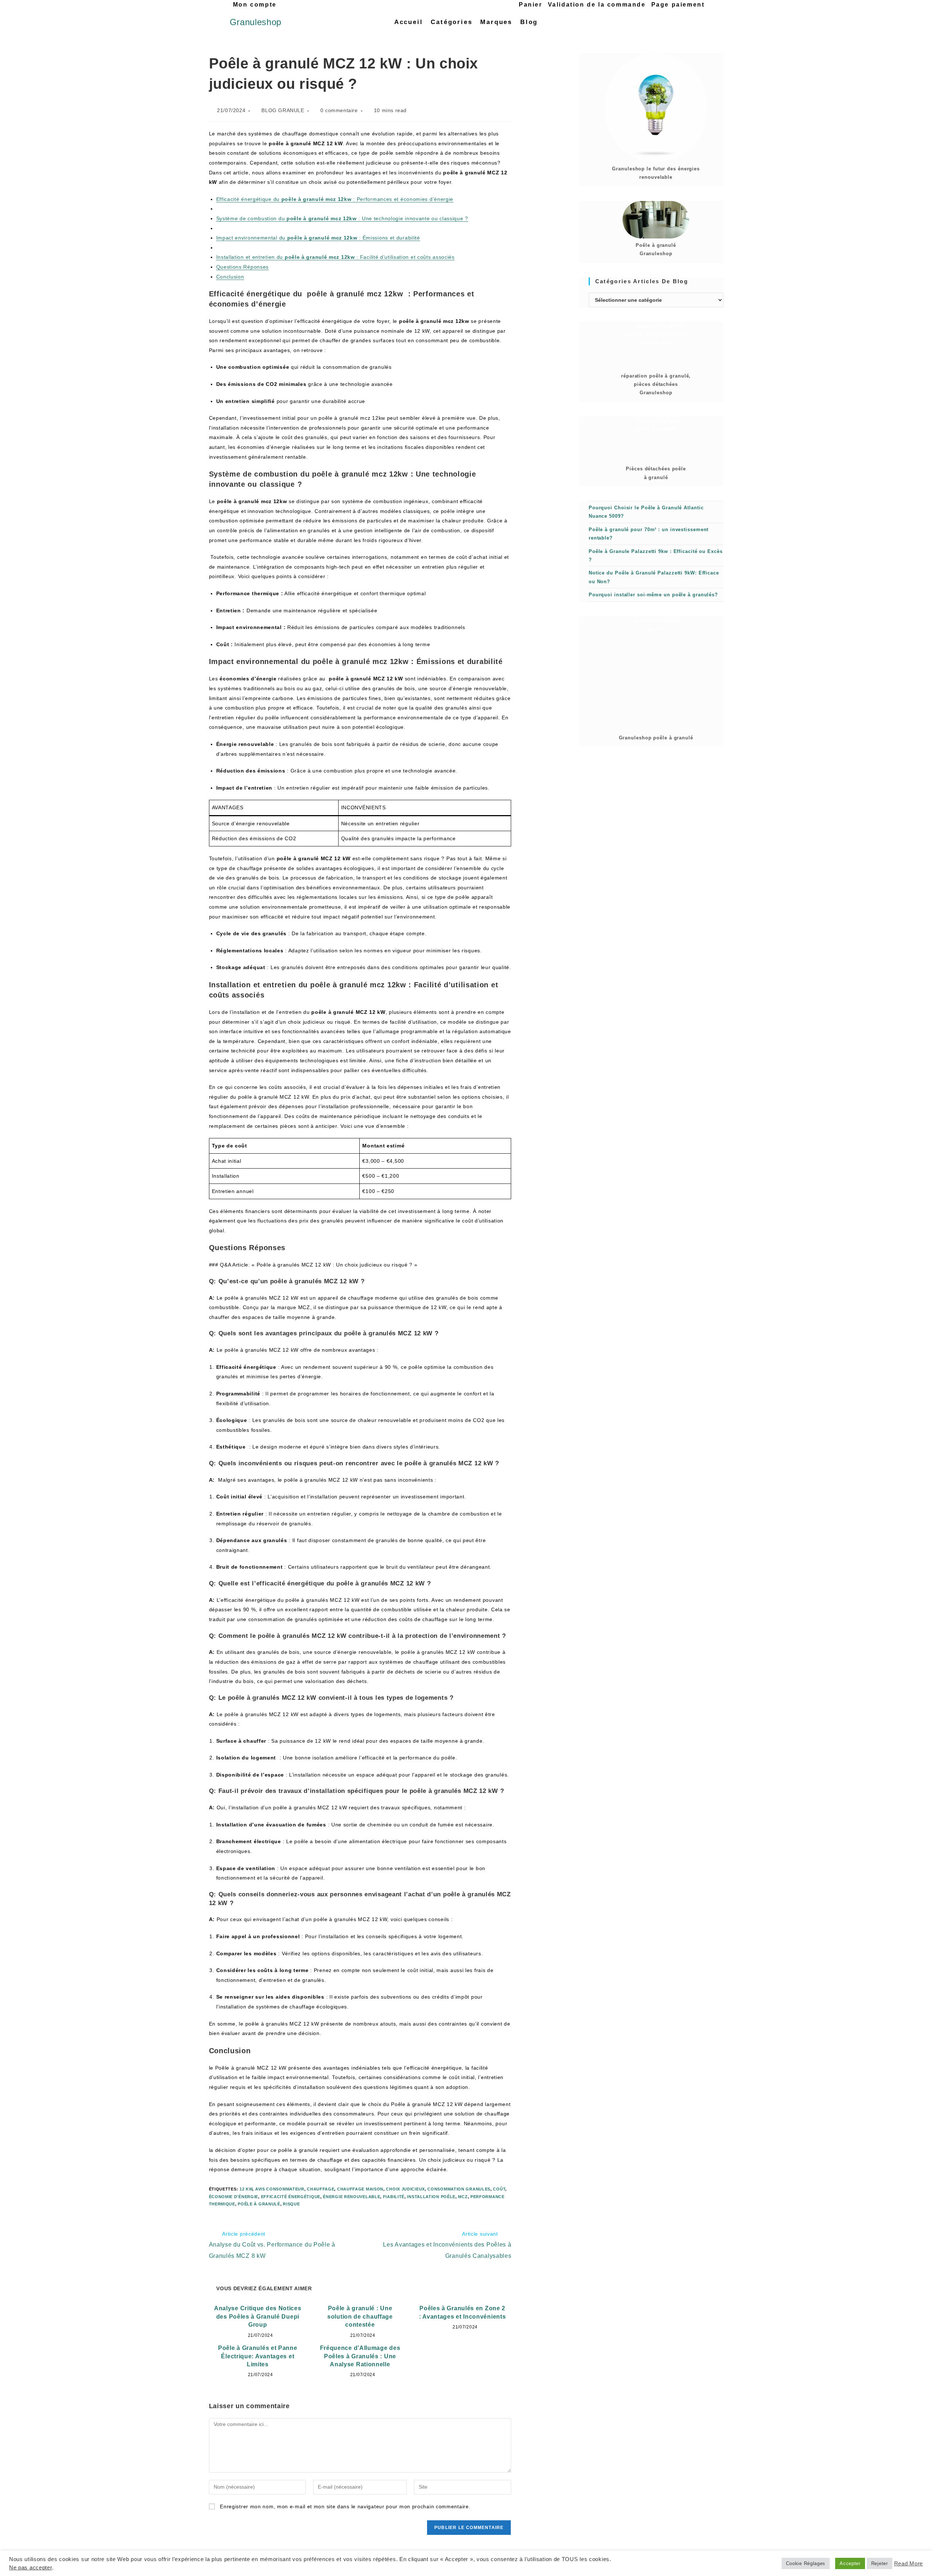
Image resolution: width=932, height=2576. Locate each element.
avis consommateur (280, 2189)
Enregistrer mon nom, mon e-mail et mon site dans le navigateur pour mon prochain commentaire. (345, 2506)
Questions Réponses (243, 267)
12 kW (246, 2189)
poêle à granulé (259, 2204)
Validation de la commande (597, 5)
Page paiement (678, 5)
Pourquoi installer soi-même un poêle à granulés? (653, 595)
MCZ (463, 2197)
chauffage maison (360, 2189)
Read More (909, 2564)
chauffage (321, 2189)
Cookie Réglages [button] (806, 2563)
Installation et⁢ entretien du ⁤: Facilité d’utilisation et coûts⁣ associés (335, 257)
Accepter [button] (850, 2563)
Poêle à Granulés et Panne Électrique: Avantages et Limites (258, 2356)
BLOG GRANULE (283, 110)
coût (499, 2189)
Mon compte (255, 5)
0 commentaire (339, 110)
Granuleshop (256, 22)
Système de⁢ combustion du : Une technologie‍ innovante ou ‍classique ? (342, 218)
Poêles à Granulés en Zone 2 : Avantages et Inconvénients (463, 2312)
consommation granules (459, 2189)
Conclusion (230, 277)
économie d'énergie (234, 2197)
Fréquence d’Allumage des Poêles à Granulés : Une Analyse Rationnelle (360, 2356)
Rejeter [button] (880, 2563)
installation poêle (431, 2197)
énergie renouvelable (352, 2197)
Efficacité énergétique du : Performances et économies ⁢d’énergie (335, 199)
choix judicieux (405, 2189)
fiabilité (394, 2197)
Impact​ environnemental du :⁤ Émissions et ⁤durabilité (318, 238)
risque (291, 2204)
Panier (531, 5)
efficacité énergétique (291, 2197)
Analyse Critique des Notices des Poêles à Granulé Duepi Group (258, 2316)
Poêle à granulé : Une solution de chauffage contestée (360, 2316)
